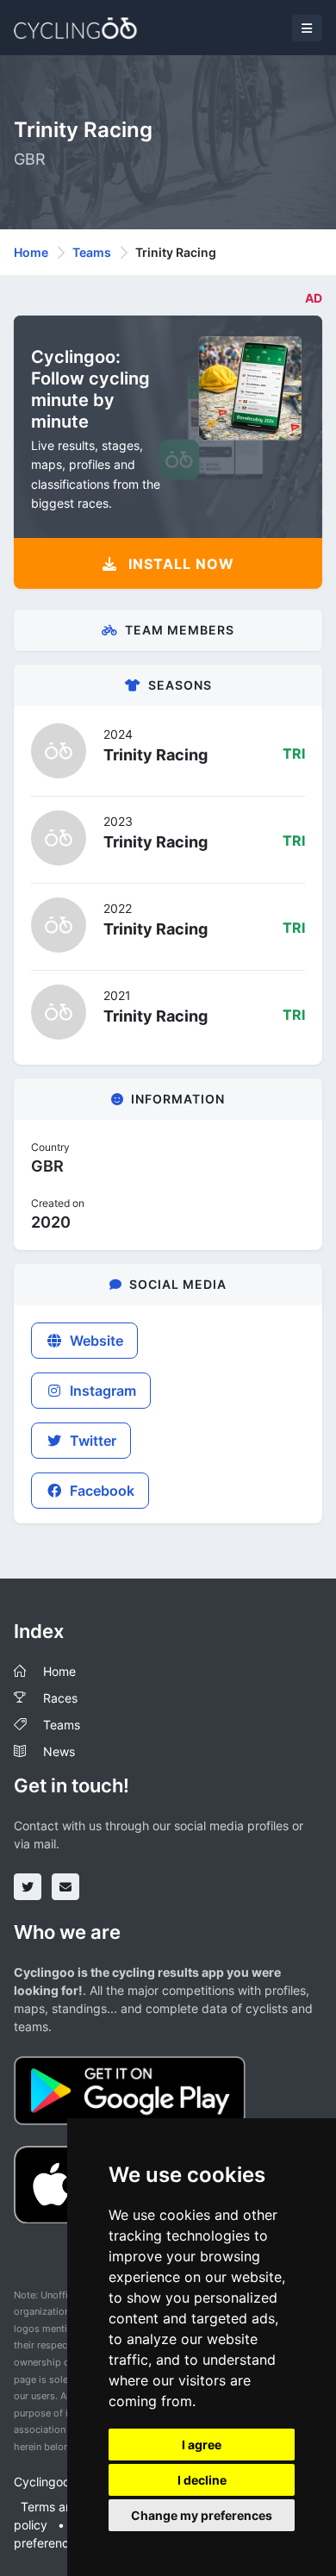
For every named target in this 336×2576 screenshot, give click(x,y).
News (59, 1751)
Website (95, 1341)
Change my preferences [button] (202, 2515)
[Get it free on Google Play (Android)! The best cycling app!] (130, 2089)
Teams (92, 252)
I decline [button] (202, 2480)
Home (31, 252)
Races (60, 1698)
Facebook (100, 1491)
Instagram (101, 1391)
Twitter (91, 1441)
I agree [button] (202, 2445)
